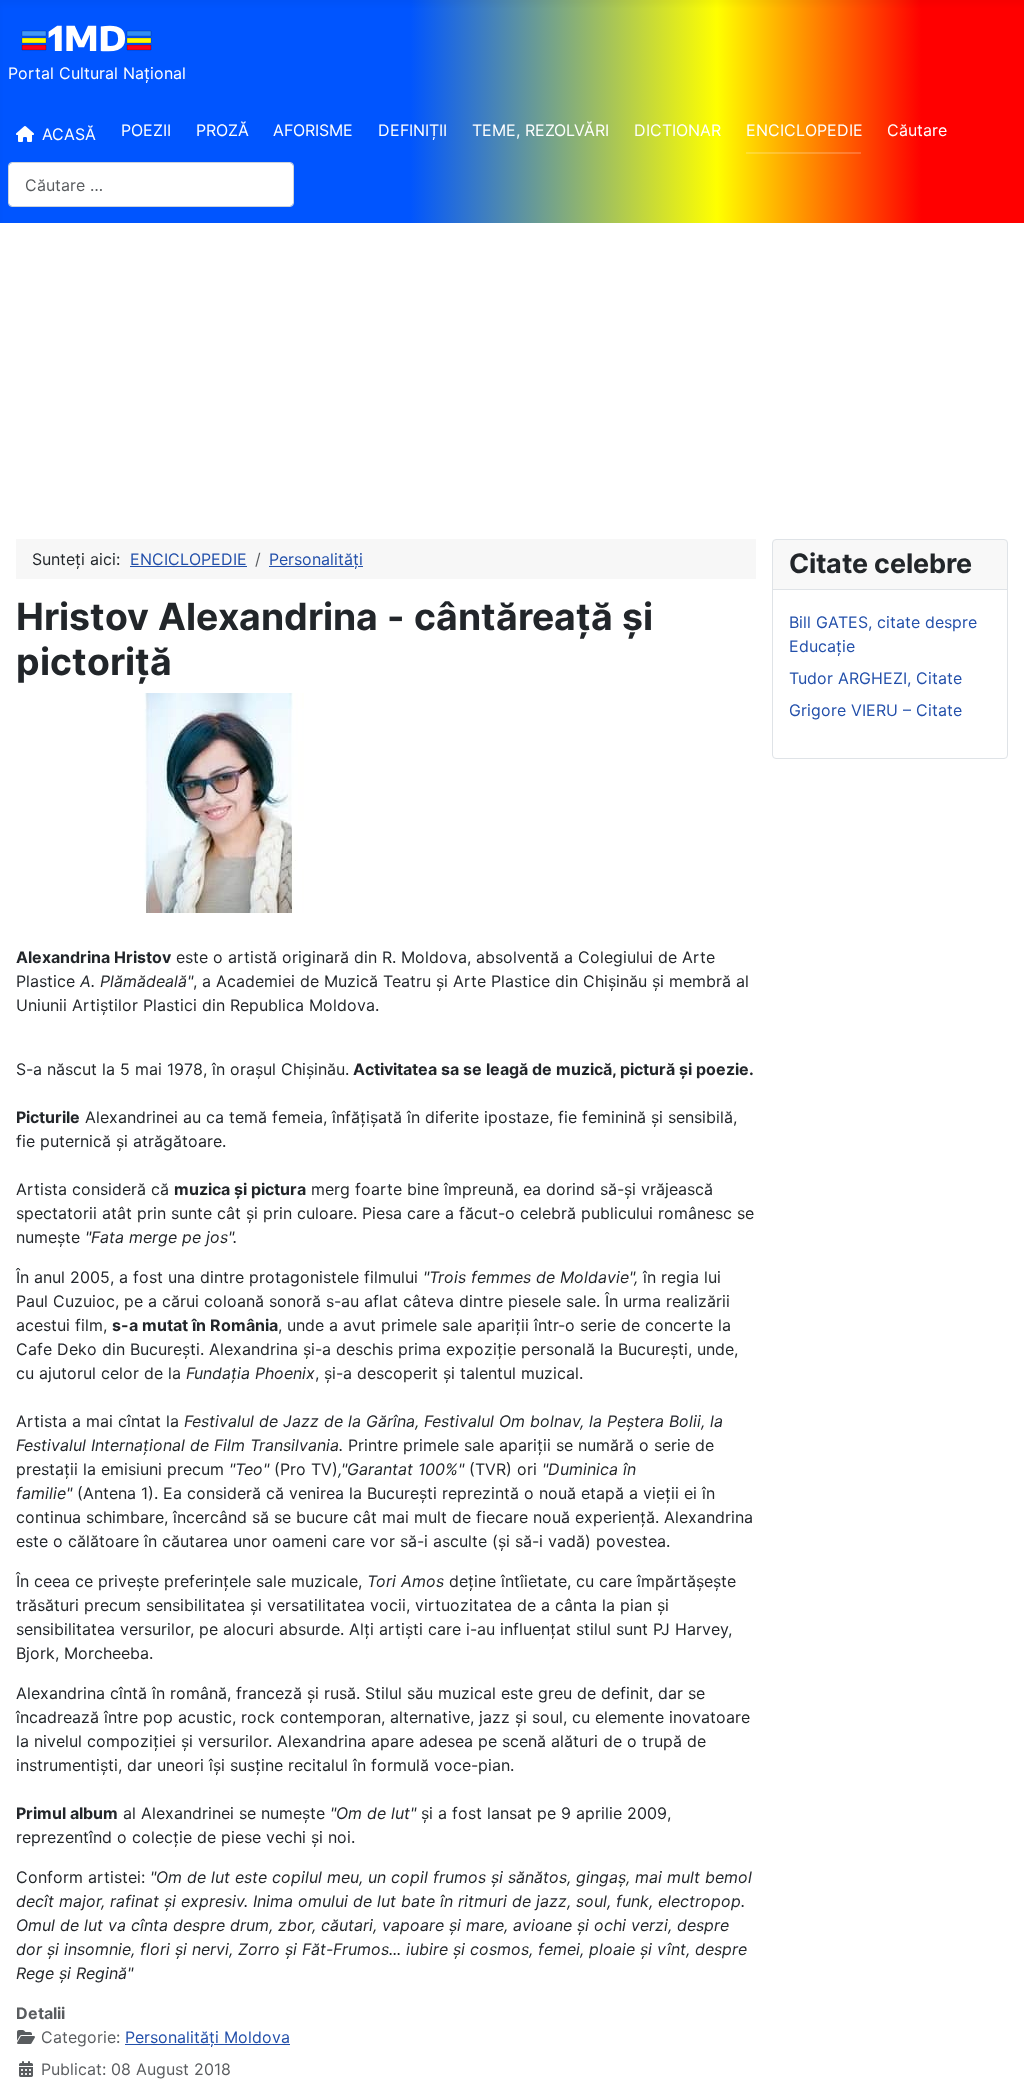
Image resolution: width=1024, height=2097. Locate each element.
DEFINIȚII (412, 130)
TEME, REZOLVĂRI (540, 130)
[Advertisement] (512, 373)
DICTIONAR (677, 130)
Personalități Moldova (207, 2037)
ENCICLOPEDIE (804, 130)
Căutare (917, 130)
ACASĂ (69, 134)
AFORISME (313, 130)
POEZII (146, 130)
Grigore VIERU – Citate (875, 710)
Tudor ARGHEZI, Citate (875, 678)
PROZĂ (222, 130)
